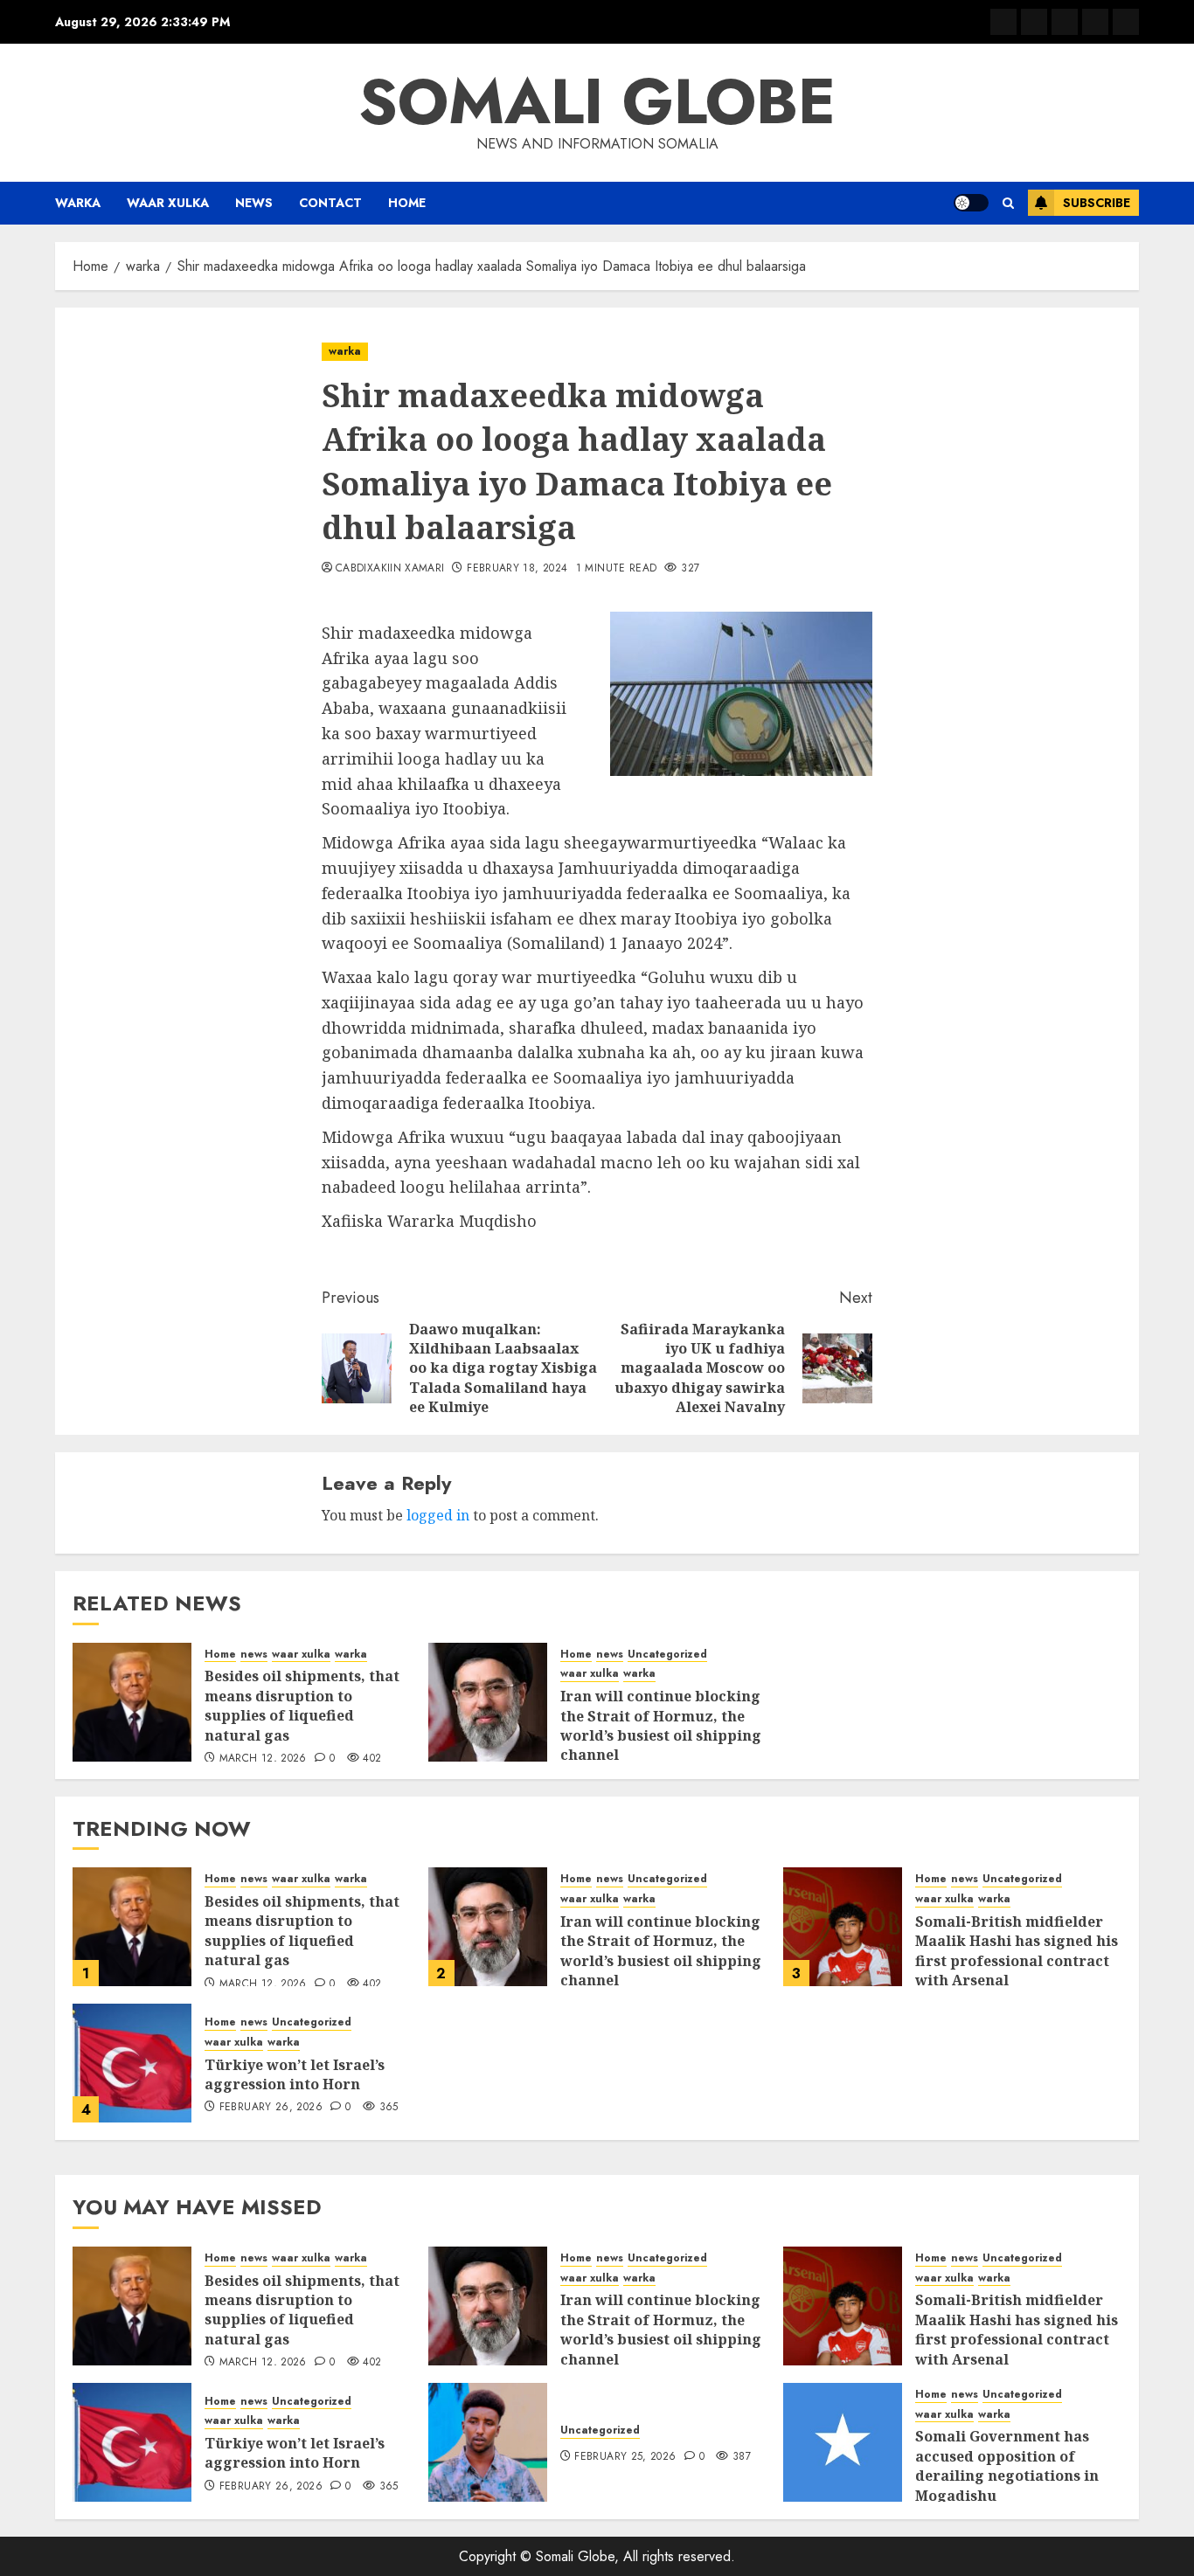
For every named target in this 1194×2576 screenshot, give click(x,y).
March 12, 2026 (263, 1759)
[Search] (1008, 203)
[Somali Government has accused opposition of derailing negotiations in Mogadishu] (843, 2442)
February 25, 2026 (625, 2457)
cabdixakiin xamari (390, 569)
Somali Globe (597, 101)
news (254, 203)
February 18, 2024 (517, 569)
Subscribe (1097, 203)
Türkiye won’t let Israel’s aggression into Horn (295, 2074)
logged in (438, 1515)
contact (330, 203)
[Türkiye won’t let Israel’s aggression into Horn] (132, 2063)
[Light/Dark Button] (971, 203)
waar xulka (168, 203)
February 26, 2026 (271, 2108)
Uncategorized (667, 1655)
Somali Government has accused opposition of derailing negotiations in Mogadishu (1007, 2465)
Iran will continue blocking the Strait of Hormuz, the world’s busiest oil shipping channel (661, 1725)
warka (78, 203)
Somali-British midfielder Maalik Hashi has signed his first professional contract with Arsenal (1017, 1951)
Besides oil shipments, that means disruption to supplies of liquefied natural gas (302, 1705)
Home (407, 203)
